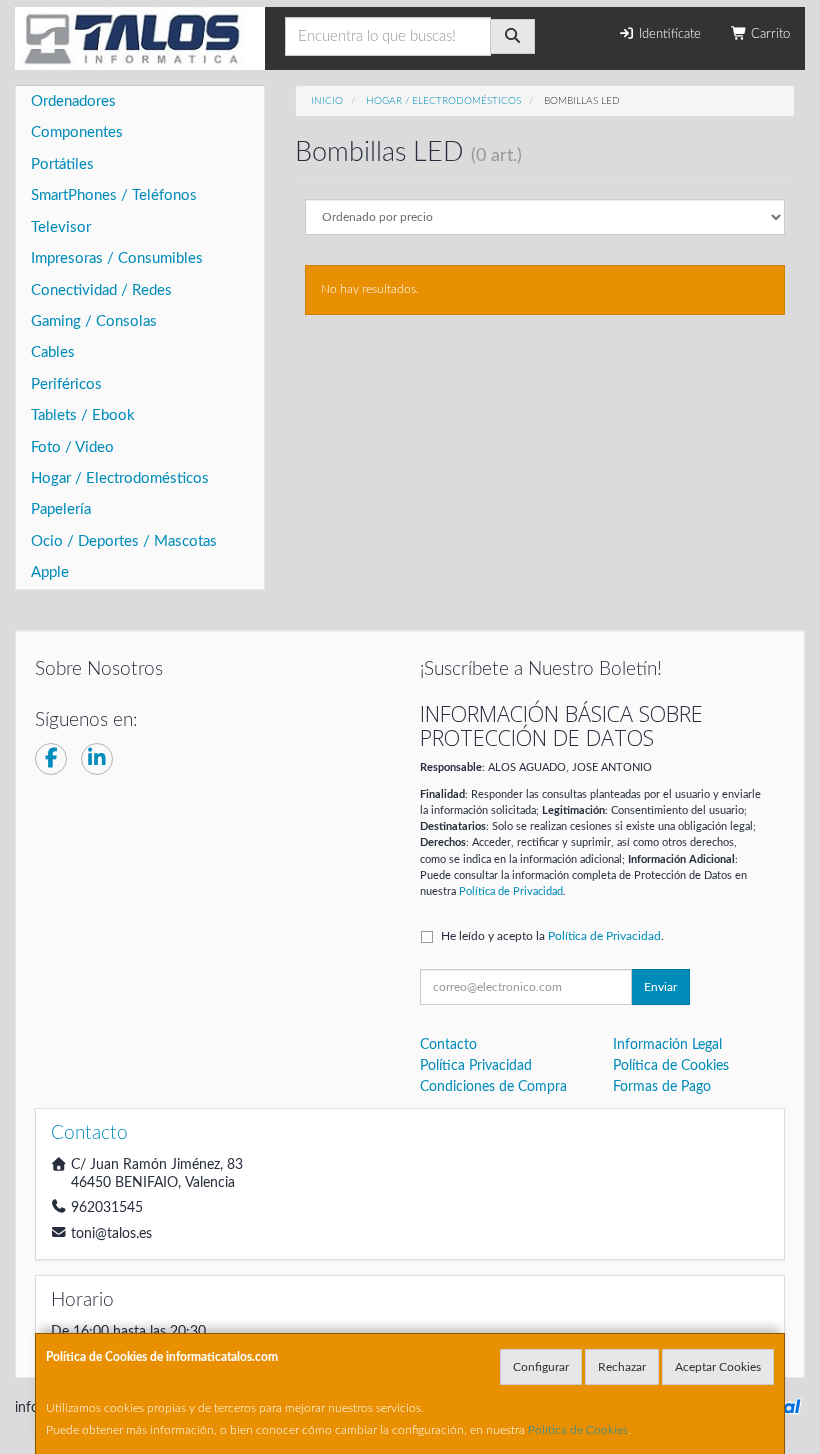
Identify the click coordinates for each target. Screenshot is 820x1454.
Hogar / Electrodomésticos (120, 478)
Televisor (61, 227)
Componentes (77, 132)
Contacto (448, 1045)
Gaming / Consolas (94, 321)
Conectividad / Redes (101, 290)
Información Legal (667, 1045)
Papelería (61, 509)
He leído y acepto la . (552, 936)
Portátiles (62, 164)
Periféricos (66, 384)
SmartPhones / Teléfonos (114, 195)
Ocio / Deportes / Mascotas (124, 541)
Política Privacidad (476, 1066)
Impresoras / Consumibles (117, 258)
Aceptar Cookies (718, 1367)
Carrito (768, 34)
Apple (50, 572)
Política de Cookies (578, 1430)
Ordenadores (73, 101)
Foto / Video (72, 447)
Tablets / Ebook (83, 415)
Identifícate (668, 34)
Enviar (660, 987)
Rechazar (622, 1367)
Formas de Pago (662, 1087)
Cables (53, 352)
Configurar (541, 1367)
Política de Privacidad (511, 891)
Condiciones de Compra (493, 1087)
